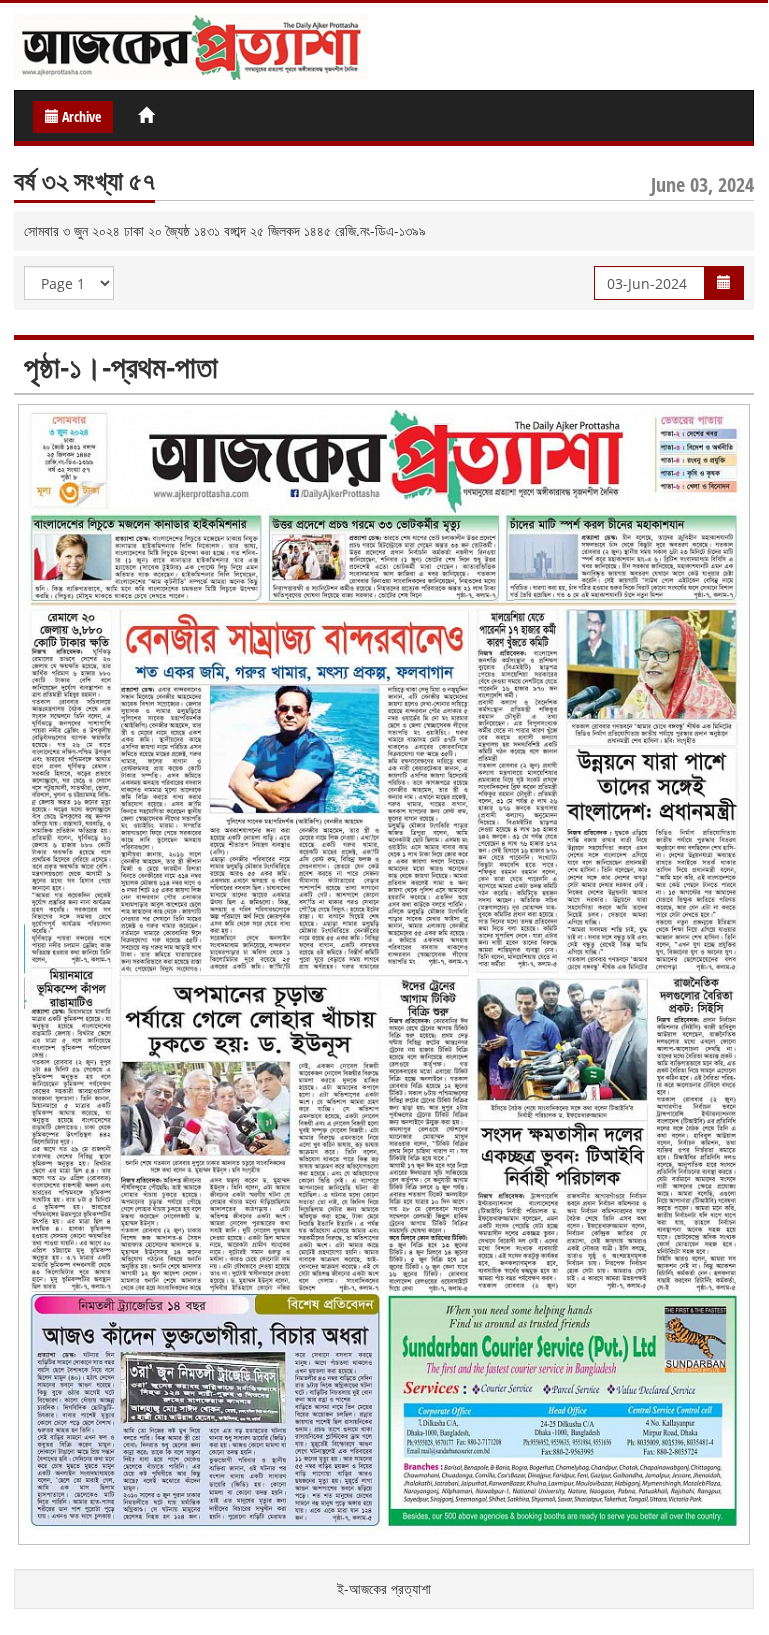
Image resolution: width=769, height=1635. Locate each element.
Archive (80, 116)
